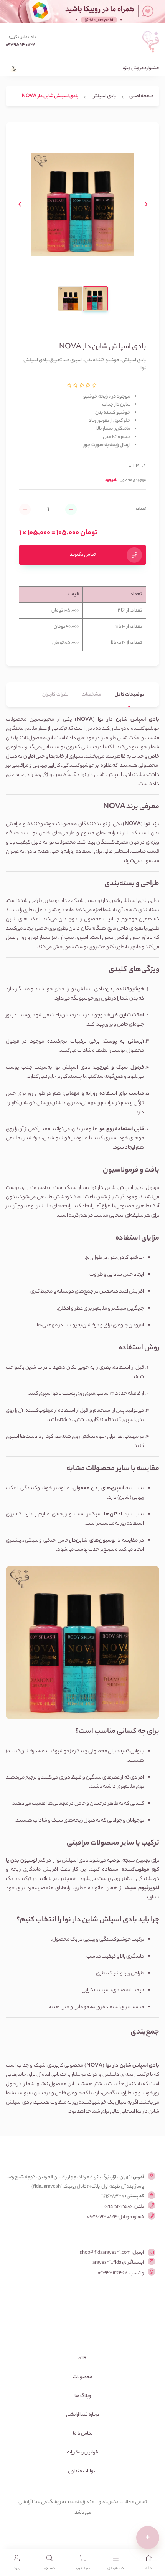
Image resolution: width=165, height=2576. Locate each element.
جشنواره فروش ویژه (141, 69)
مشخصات (92, 695)
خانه (82, 2358)
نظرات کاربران (55, 695)
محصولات (83, 2377)
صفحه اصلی (141, 96)
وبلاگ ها (83, 2396)
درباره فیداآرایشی (83, 2415)
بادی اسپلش (104, 96)
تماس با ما (83, 2434)
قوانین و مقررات (82, 2453)
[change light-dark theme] (12, 65)
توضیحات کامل (129, 695)
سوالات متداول (83, 2471)
